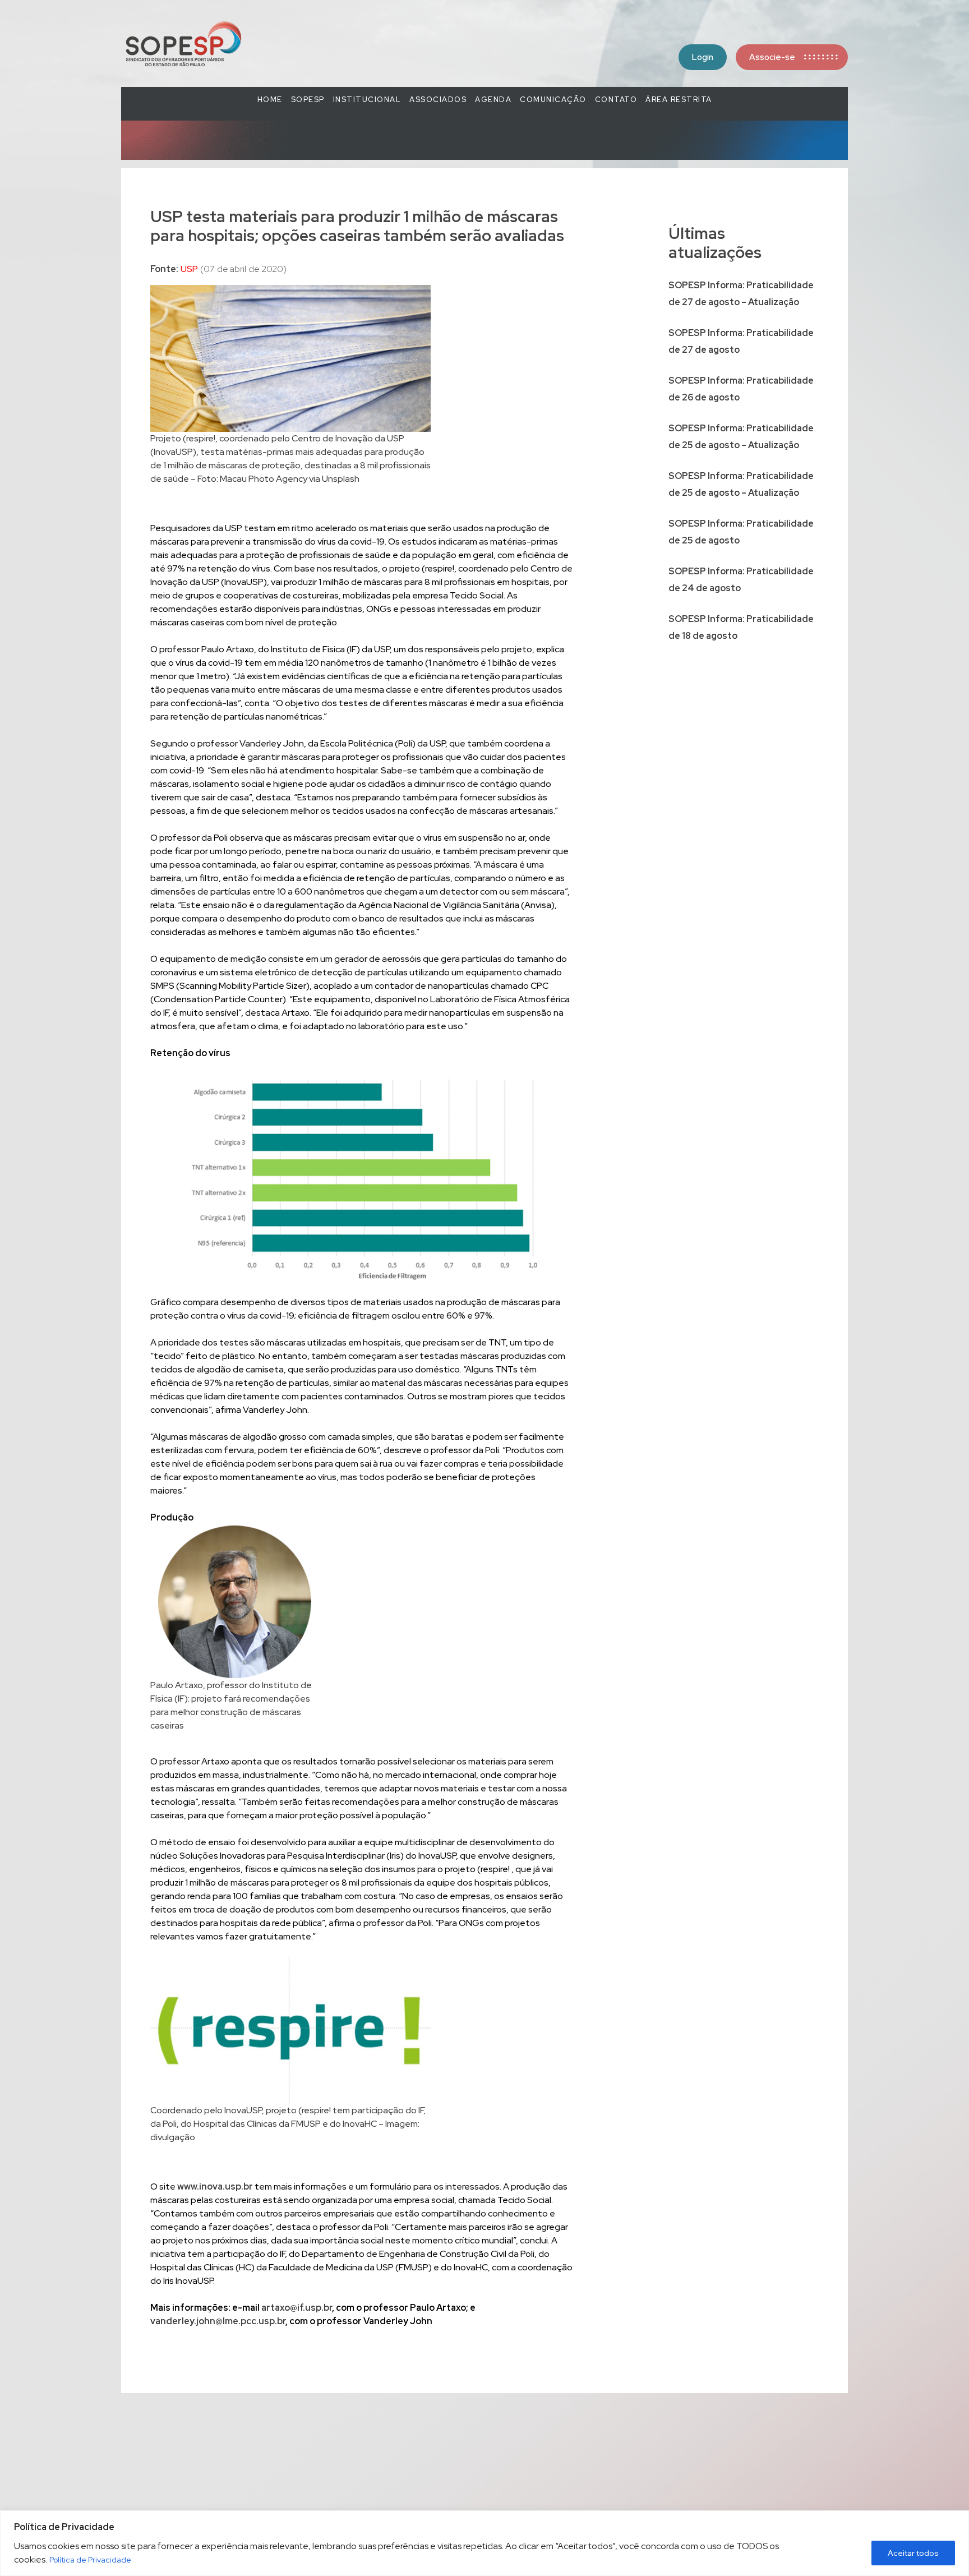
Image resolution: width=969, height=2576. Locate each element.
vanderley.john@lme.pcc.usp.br (218, 2321)
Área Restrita (679, 100)
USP (189, 269)
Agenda (493, 100)
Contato (616, 100)
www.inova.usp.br (215, 2186)
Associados (438, 100)
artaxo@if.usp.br (297, 2308)
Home (270, 100)
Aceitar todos (913, 2553)
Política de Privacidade (90, 2560)
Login (703, 57)
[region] (484, 2543)
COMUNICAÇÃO (553, 100)
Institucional (367, 100)
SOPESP (308, 100)
